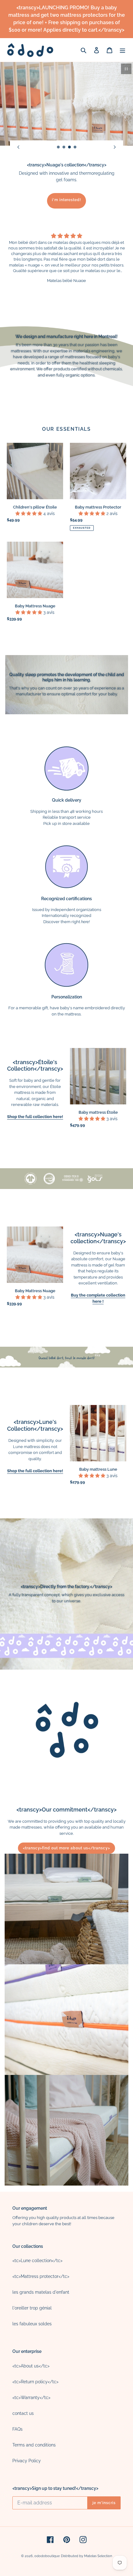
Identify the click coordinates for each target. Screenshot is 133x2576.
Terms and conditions (34, 2445)
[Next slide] (115, 147)
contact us (23, 2413)
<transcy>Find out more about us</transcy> (66, 1848)
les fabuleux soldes (32, 2324)
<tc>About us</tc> (31, 2366)
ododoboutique (47, 2556)
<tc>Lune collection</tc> (37, 2261)
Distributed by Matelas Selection (86, 2556)
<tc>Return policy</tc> (35, 2382)
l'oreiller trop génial (32, 2308)
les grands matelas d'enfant (41, 2292)
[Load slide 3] (70, 147)
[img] (66, 236)
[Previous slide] (18, 147)
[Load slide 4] (75, 147)
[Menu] (122, 50)
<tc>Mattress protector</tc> (41, 2276)
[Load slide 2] (64, 147)
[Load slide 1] (58, 147)
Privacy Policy (27, 2461)
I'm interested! (66, 200)
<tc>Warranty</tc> (31, 2398)
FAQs (17, 2429)
